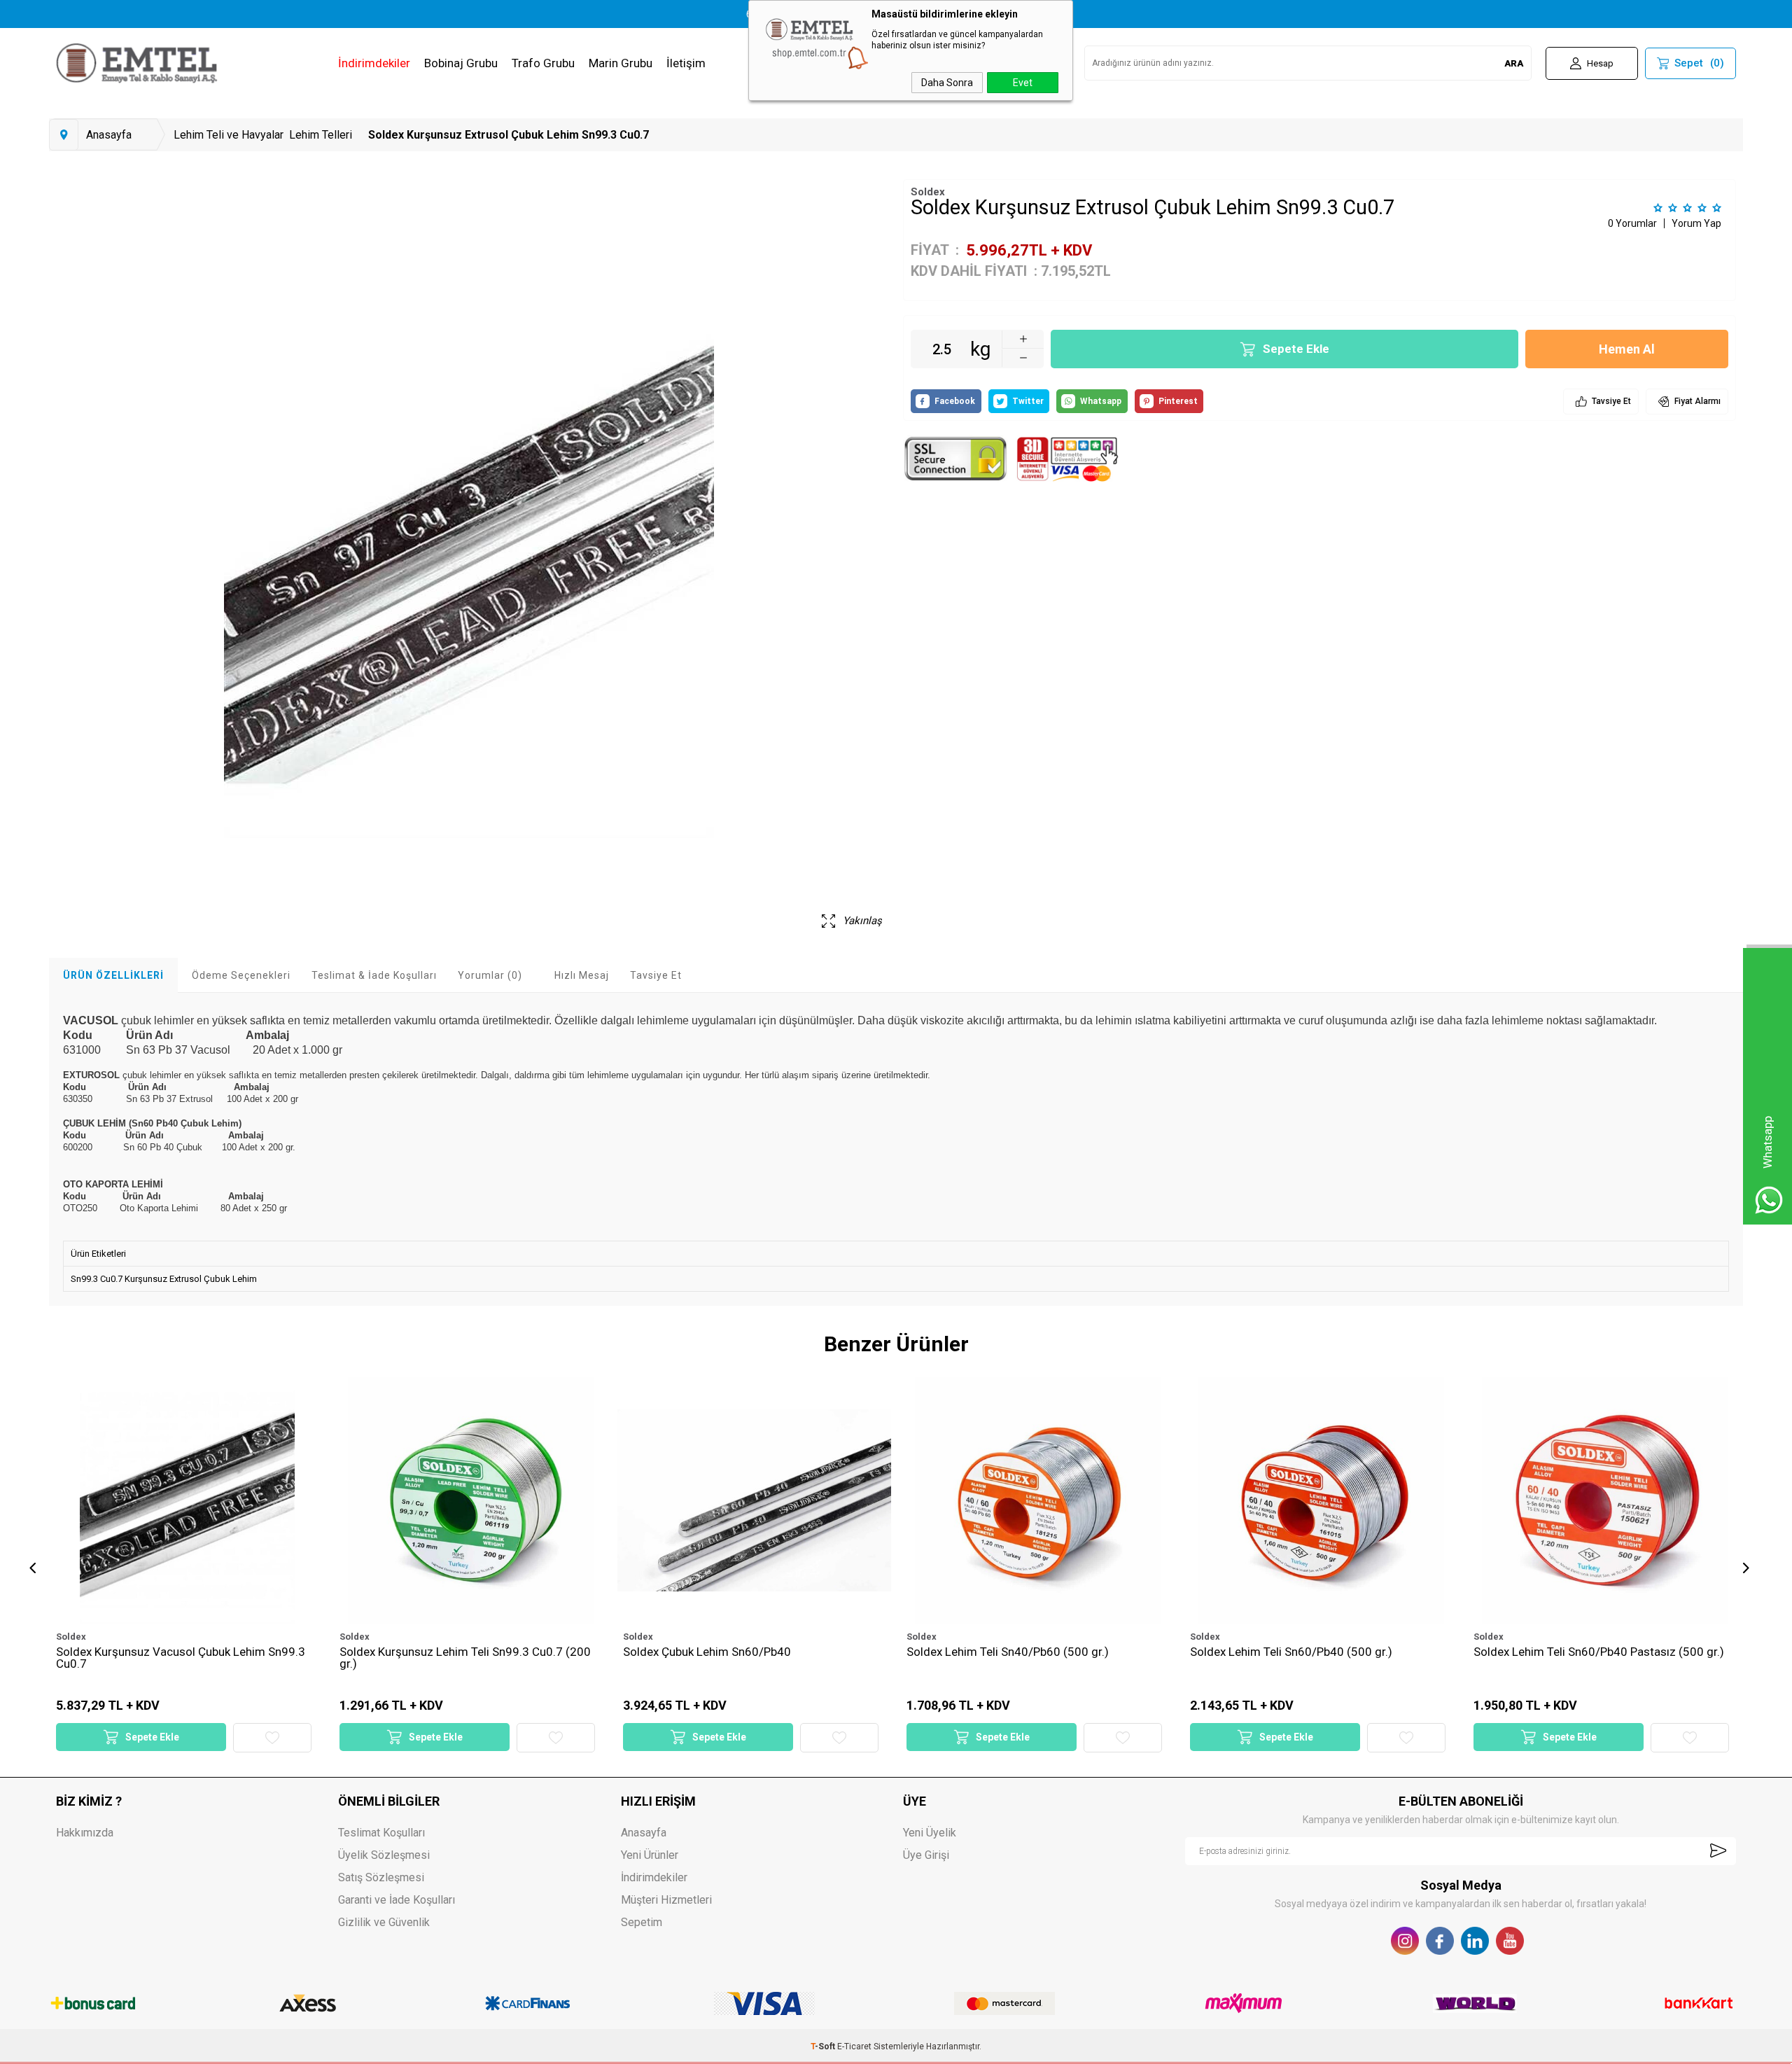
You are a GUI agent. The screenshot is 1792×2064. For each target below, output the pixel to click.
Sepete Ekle (1296, 349)
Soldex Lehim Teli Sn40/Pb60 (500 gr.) (724, 1652)
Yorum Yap (1696, 223)
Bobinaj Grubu (461, 63)
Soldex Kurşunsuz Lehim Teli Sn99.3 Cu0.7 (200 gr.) (182, 1658)
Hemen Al (1627, 349)
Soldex (71, 1637)
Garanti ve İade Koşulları (397, 1900)
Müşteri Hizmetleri (666, 1900)
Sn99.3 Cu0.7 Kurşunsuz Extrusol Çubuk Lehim (164, 1279)
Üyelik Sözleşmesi (384, 1855)
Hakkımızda (85, 1833)
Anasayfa (644, 1833)
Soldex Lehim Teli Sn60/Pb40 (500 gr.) (1008, 1652)
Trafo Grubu (543, 63)
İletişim (686, 63)
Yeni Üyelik (930, 1833)
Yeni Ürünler (650, 1855)
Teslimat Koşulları (381, 1833)
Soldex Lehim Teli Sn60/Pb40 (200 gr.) (1575, 1652)
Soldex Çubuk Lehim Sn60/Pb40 (423, 1652)
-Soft (824, 2046)
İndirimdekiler (374, 63)
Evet (1023, 83)
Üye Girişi (926, 1855)
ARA (1514, 63)
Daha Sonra (947, 83)
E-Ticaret (854, 2046)
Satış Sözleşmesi (381, 1877)
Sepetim (642, 1922)
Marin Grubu (621, 63)
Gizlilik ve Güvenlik (384, 1922)
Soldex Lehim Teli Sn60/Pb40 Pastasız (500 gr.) (1315, 1652)
